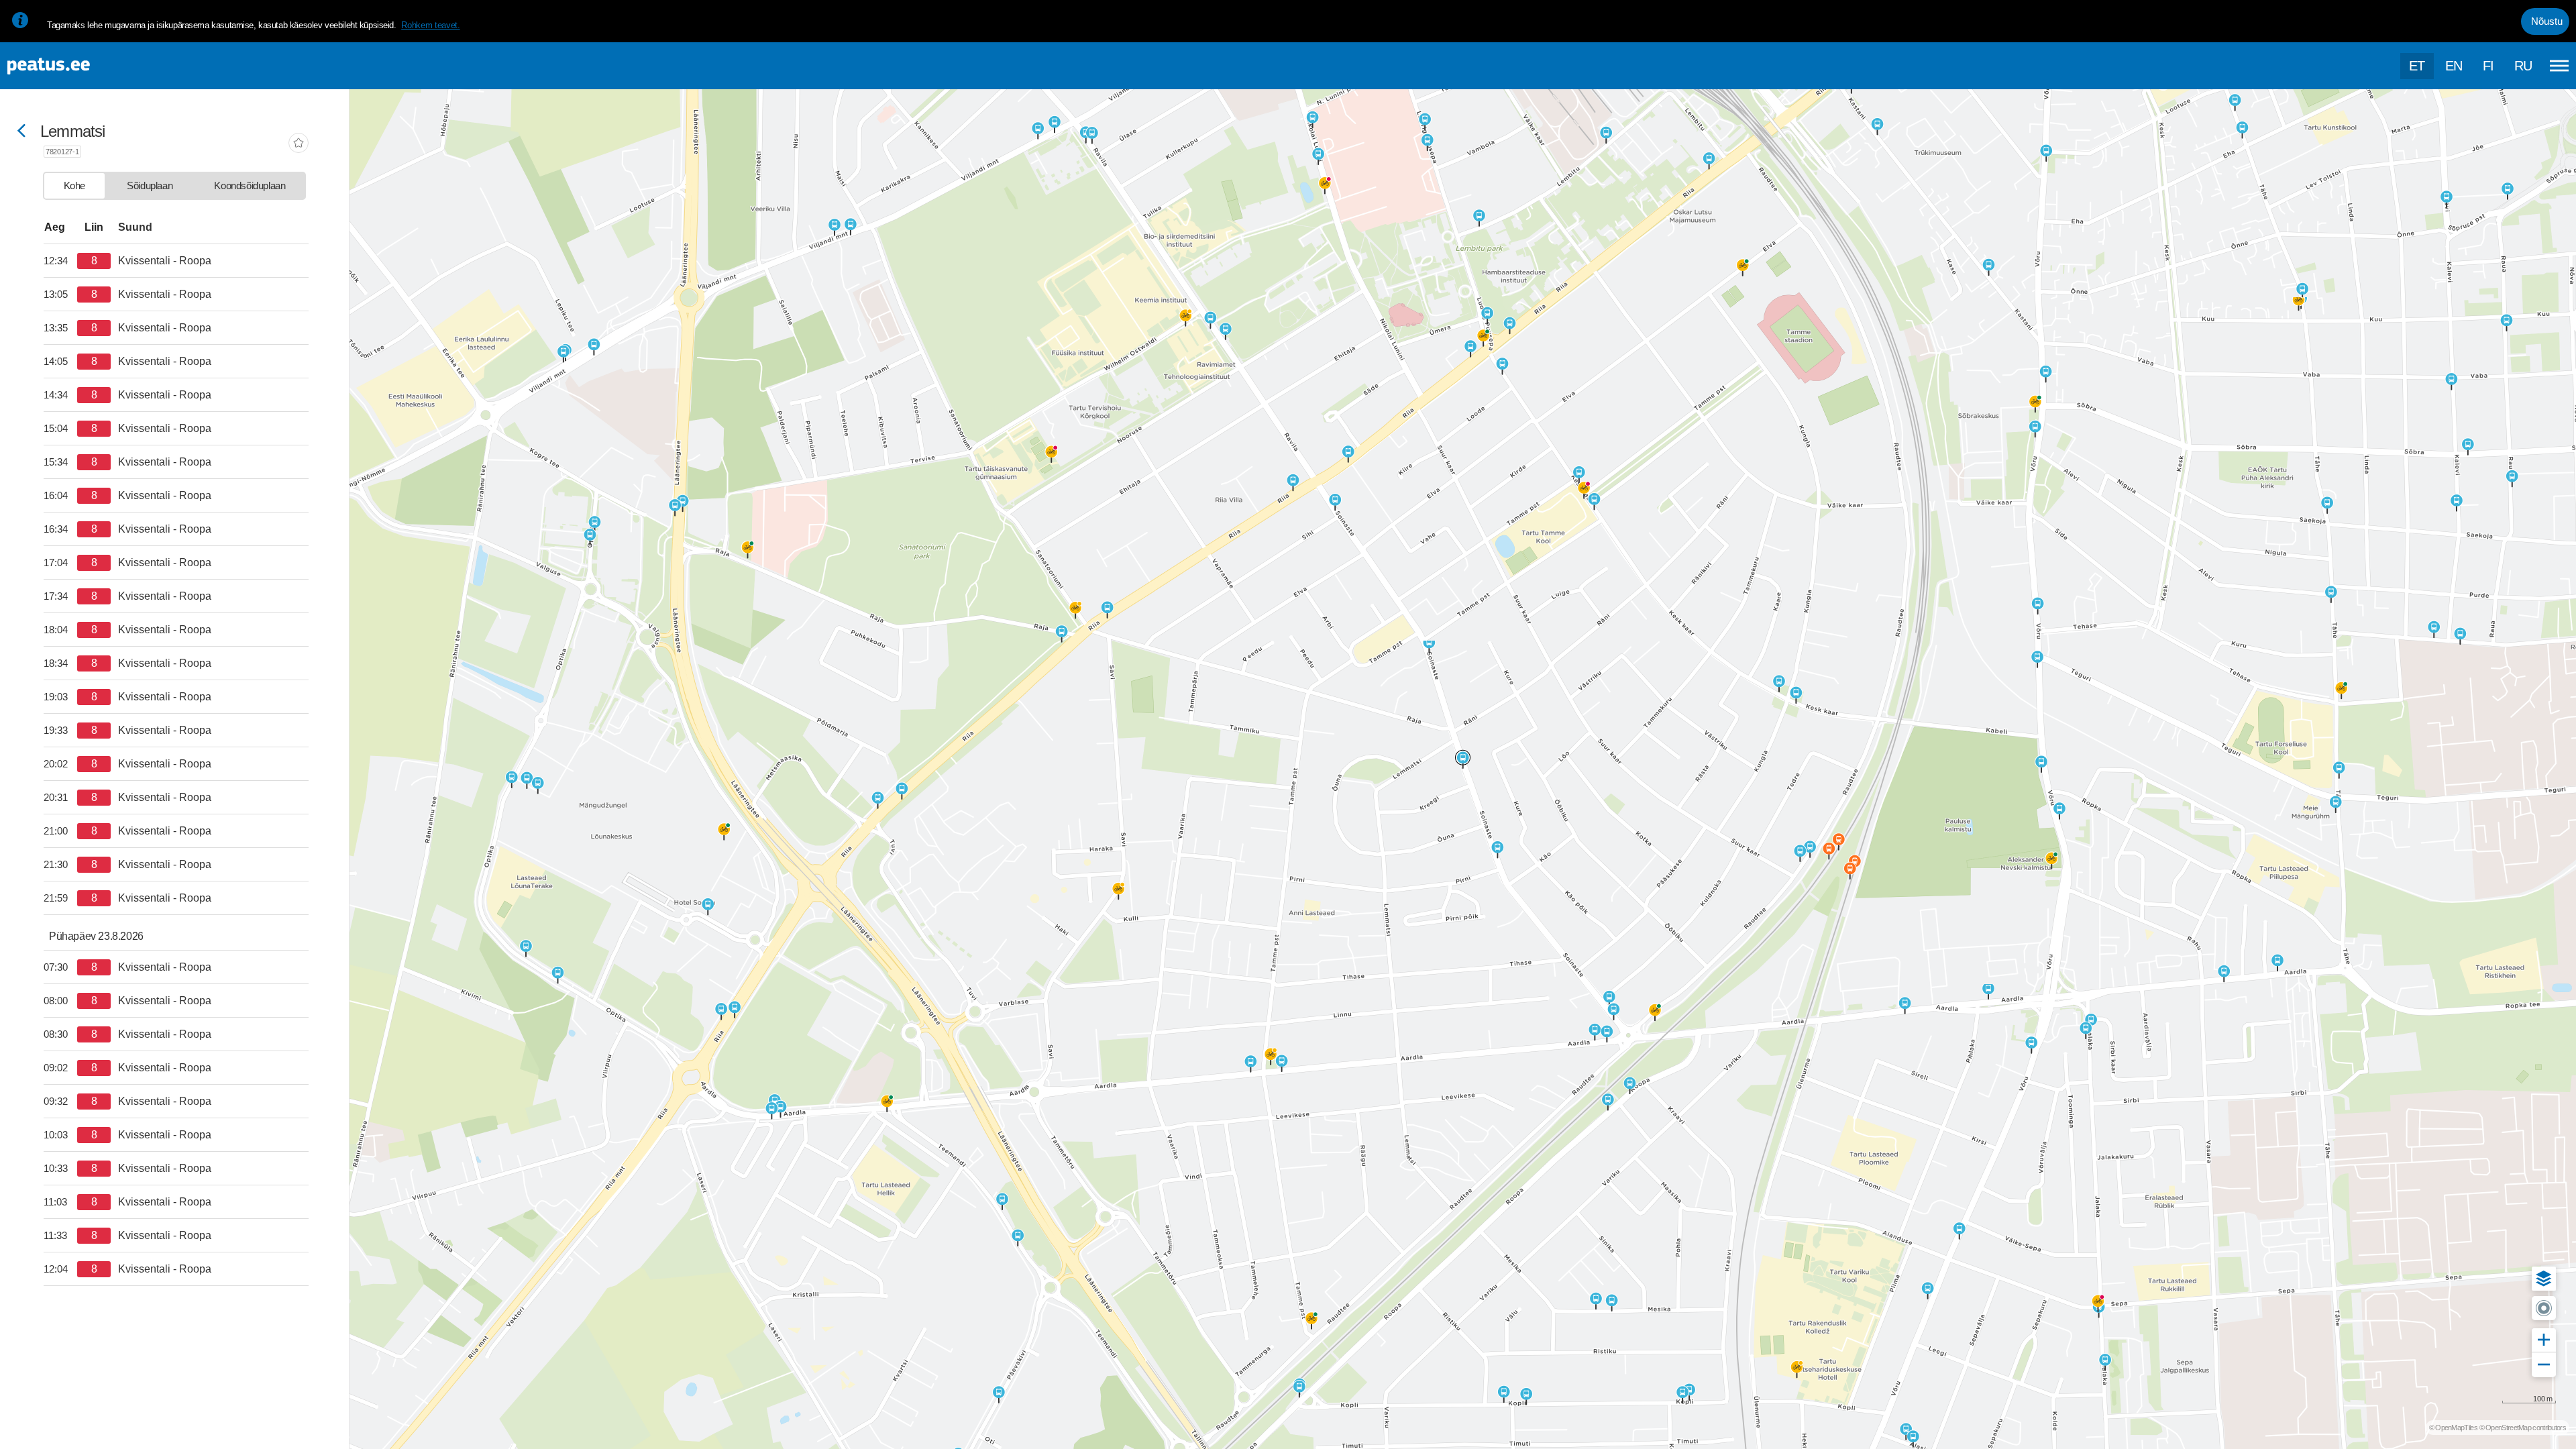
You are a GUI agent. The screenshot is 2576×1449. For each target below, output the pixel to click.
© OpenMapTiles (2453, 1428)
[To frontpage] (77, 66)
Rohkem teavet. (430, 25)
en (2454, 66)
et (2417, 66)
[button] (2544, 1279)
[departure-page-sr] (60, 261)
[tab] (74, 186)
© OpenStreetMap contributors (2523, 1428)
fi (2488, 66)
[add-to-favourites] (299, 144)
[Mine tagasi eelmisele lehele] (21, 132)
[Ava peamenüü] (2559, 66)
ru (2523, 66)
